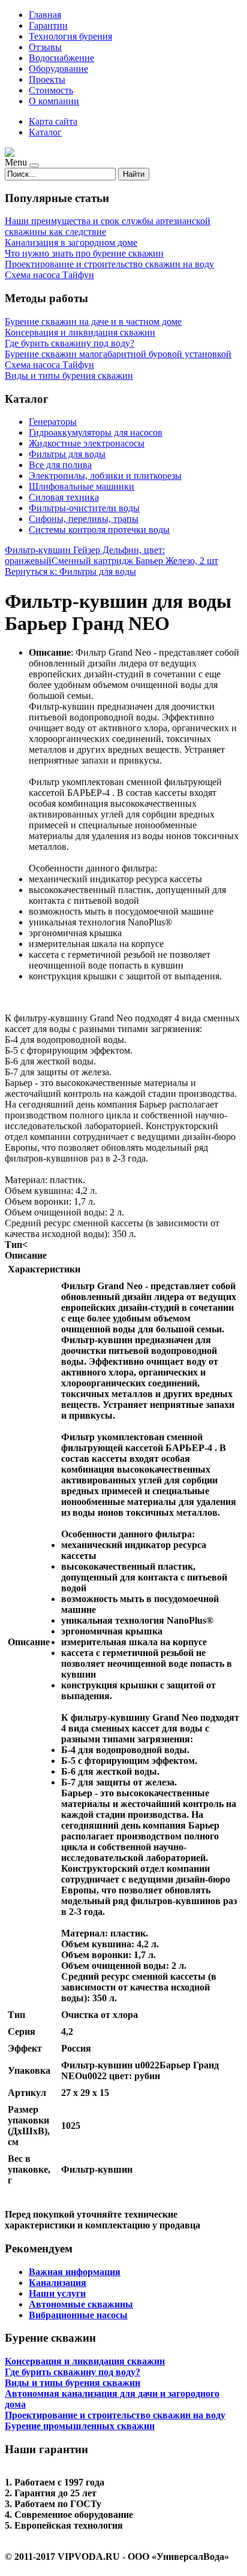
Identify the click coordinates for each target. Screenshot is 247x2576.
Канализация (58, 2283)
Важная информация (75, 2272)
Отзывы (45, 47)
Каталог (45, 132)
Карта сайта (53, 121)
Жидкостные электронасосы (87, 443)
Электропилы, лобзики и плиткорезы (105, 476)
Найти (134, 174)
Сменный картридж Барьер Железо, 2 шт (135, 561)
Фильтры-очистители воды (84, 508)
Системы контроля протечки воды (99, 530)
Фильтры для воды (67, 454)
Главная (45, 15)
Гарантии (48, 25)
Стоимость (51, 90)
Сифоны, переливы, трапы (84, 519)
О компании (54, 101)
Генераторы (53, 422)
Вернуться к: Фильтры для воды (70, 571)
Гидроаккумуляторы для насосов (96, 432)
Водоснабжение (61, 58)
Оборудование (58, 69)
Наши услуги (57, 2293)
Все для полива (60, 465)
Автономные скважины (81, 2304)
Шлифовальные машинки (82, 486)
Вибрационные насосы (78, 2315)
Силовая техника (64, 497)
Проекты (47, 79)
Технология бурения (70, 36)
